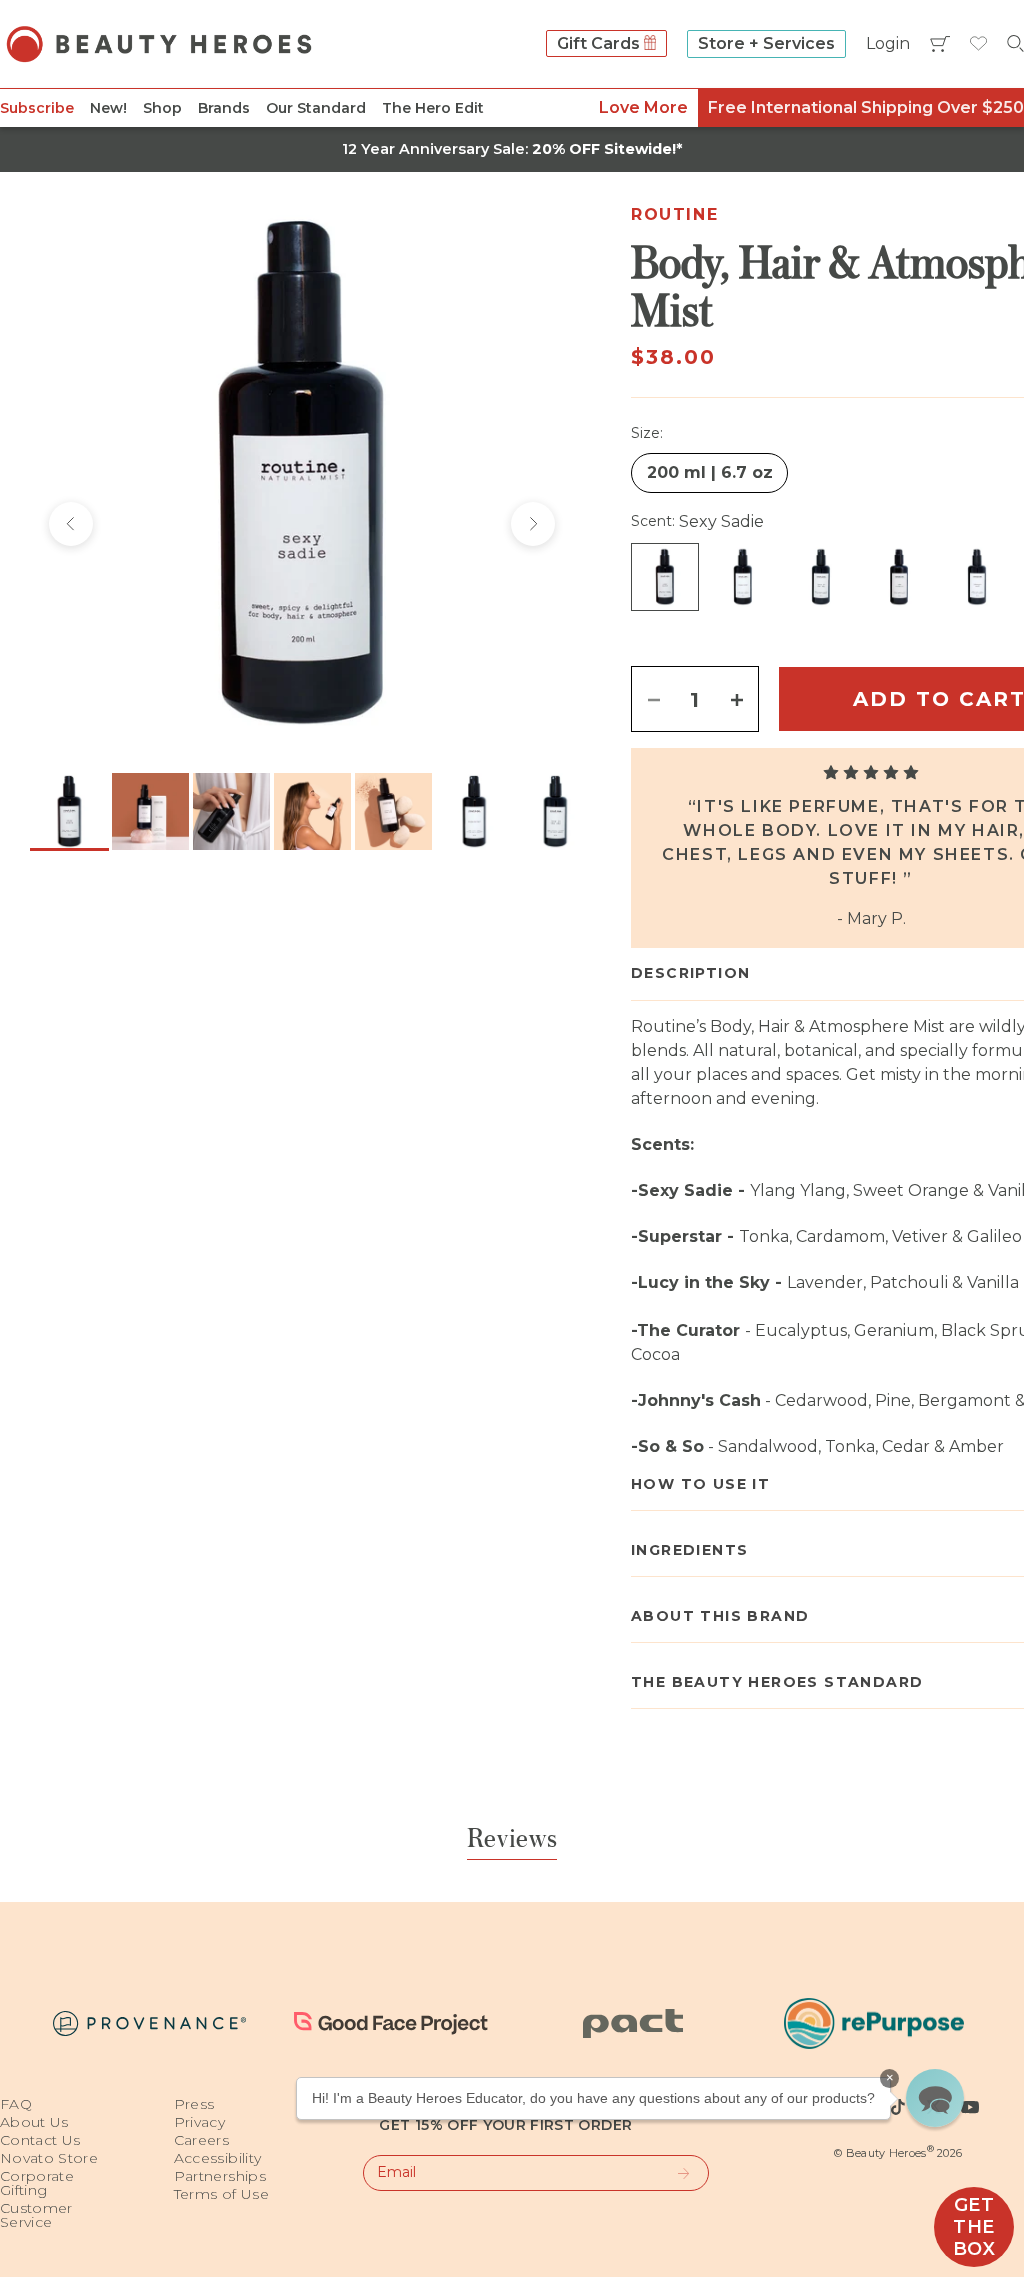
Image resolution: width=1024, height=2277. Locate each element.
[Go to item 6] (474, 811)
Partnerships (220, 2176)
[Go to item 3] (231, 811)
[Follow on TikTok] (898, 2107)
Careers (201, 2140)
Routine (674, 214)
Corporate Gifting (37, 2183)
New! (108, 108)
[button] (935, 2098)
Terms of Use (221, 2194)
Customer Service (36, 2215)
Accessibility (218, 2158)
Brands (224, 108)
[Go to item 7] (555, 811)
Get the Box (974, 2227)
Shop (162, 108)
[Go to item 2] (150, 811)
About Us (34, 2122)
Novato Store (49, 2158)
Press (194, 2104)
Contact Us (40, 2140)
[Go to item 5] (393, 811)
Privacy (199, 2122)
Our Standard (316, 108)
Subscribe (37, 108)
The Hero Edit (433, 108)
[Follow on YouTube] (970, 2107)
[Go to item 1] (69, 811)
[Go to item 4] (312, 811)
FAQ (16, 2104)
